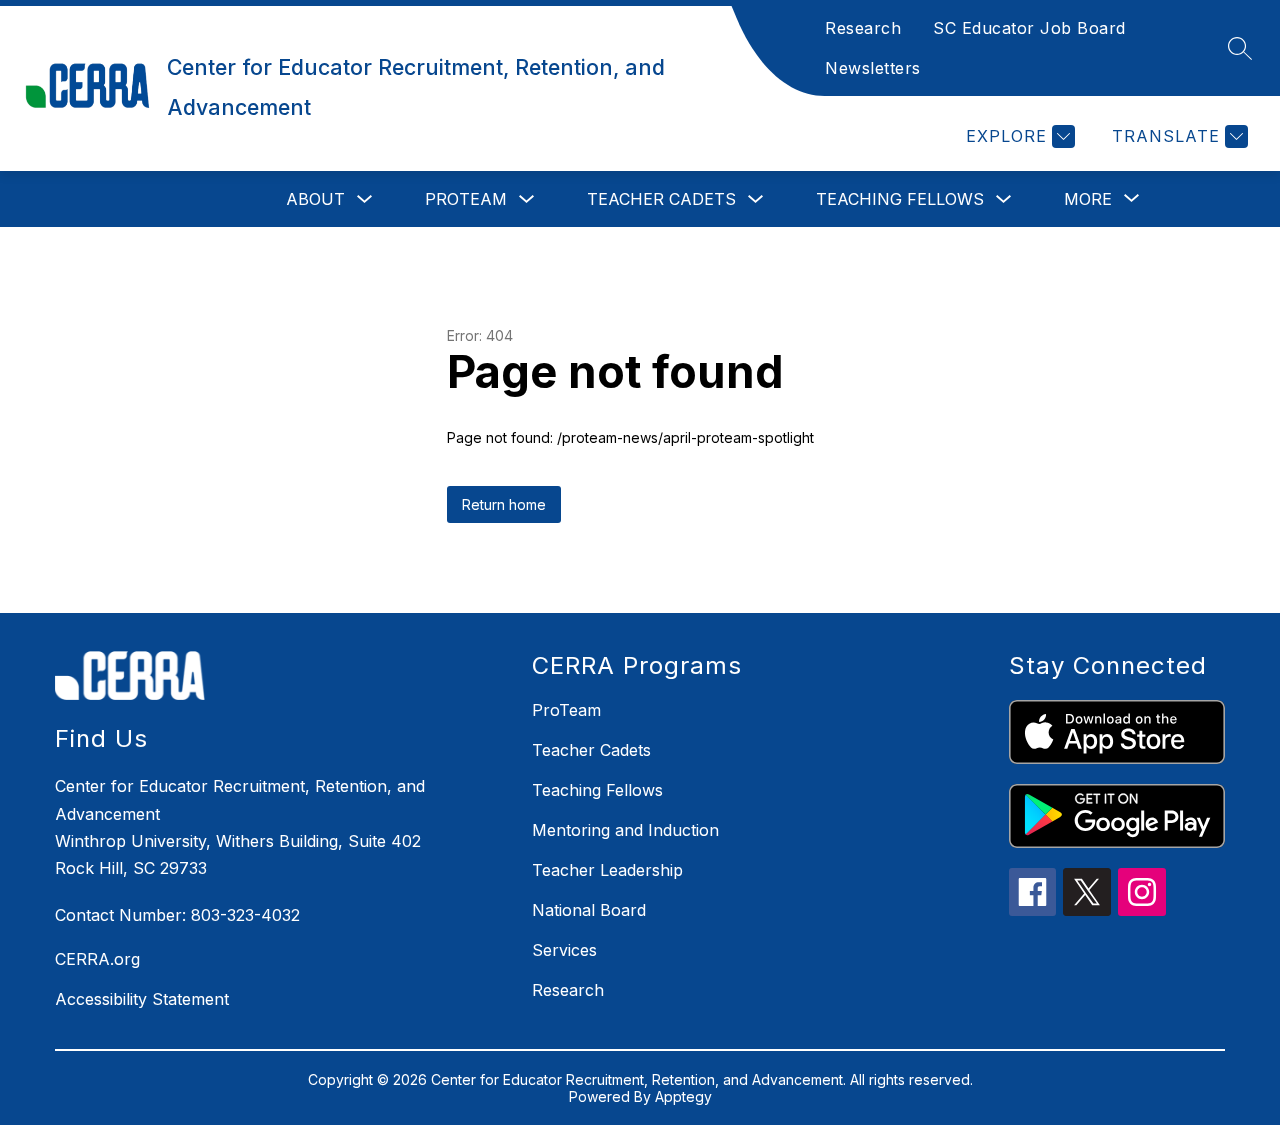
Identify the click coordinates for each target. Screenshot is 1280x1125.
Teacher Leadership (607, 870)
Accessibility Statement (142, 999)
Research (863, 28)
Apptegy (683, 1096)
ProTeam (466, 199)
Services (564, 950)
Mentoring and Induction (625, 830)
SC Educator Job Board (1029, 28)
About (315, 199)
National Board (589, 910)
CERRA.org (97, 959)
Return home (504, 504)
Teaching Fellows (900, 199)
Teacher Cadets (661, 199)
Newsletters (873, 68)
